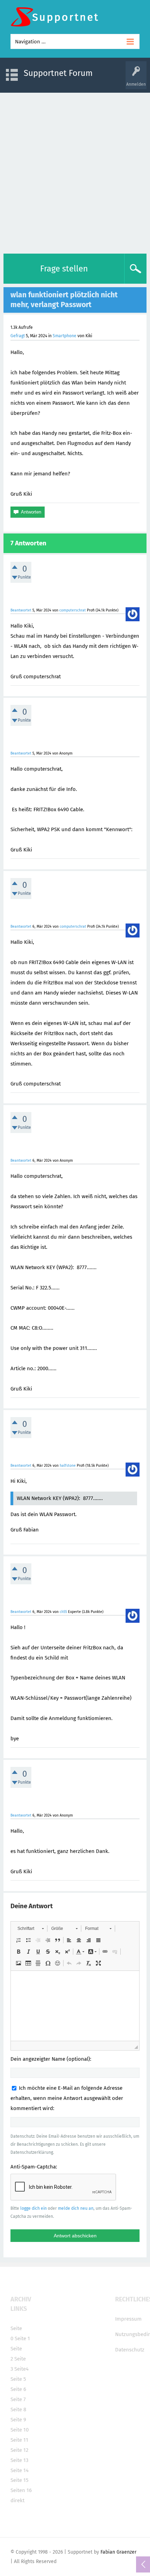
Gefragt (18, 336)
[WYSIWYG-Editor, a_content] (75, 2006)
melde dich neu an (76, 2208)
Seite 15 (20, 2480)
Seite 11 (19, 2440)
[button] (31, 1929)
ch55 (63, 1612)
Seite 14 (20, 2470)
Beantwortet (21, 610)
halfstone (68, 1466)
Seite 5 (18, 2379)
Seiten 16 (21, 2490)
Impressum (128, 2319)
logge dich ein (33, 2208)
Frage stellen (64, 269)
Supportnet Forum (58, 73)
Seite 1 (22, 2338)
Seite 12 (19, 2450)
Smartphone (65, 336)
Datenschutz (130, 2350)
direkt (17, 2500)
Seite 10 (20, 2430)
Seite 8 (18, 2409)
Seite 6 (18, 2389)
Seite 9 (18, 2420)
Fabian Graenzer (118, 2552)
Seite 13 (19, 2460)
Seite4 (21, 2369)
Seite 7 (18, 2399)
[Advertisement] (75, 171)
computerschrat (73, 610)
